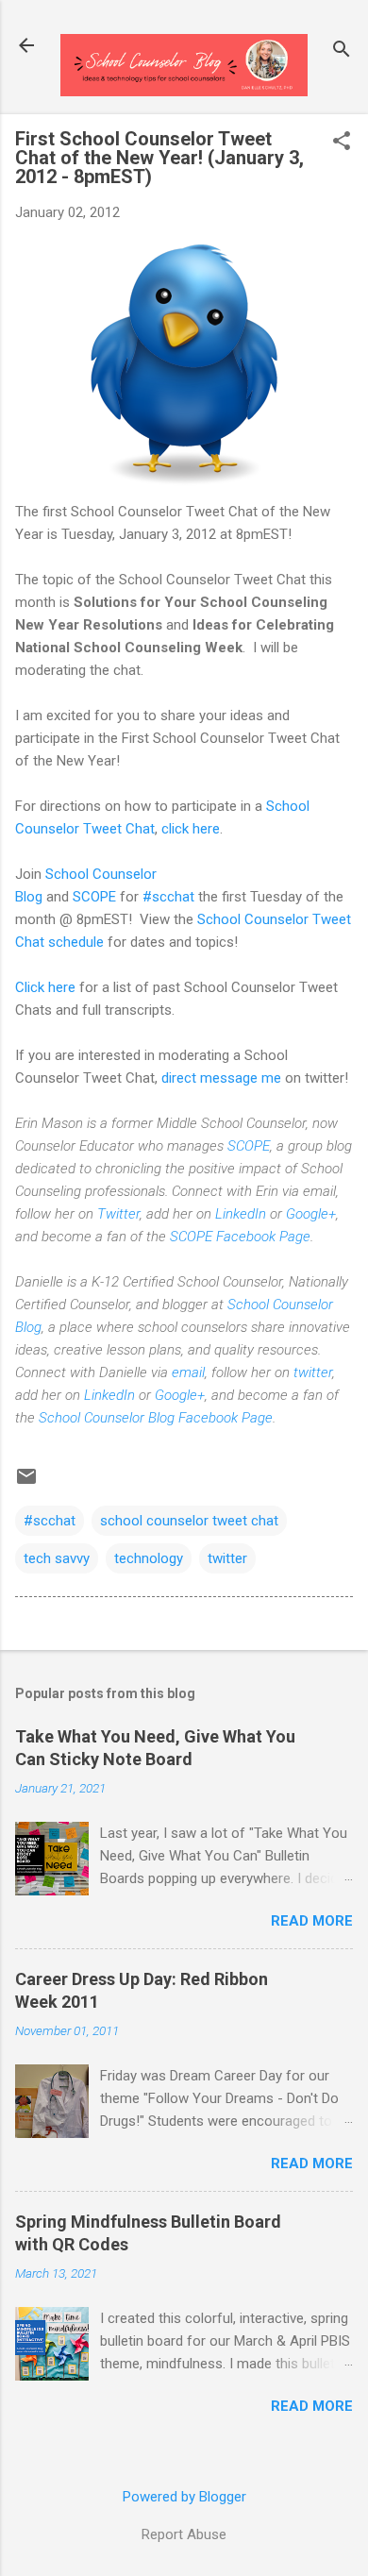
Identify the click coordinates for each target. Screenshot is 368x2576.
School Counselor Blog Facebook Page (156, 1418)
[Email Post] (26, 1483)
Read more (312, 1921)
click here (191, 829)
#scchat (168, 897)
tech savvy (57, 1558)
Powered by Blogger (184, 2497)
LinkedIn (241, 1214)
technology (149, 1558)
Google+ (311, 1214)
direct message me (221, 1078)
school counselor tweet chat (189, 1521)
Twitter (118, 1214)
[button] (342, 143)
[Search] (342, 51)
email (188, 1372)
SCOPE (94, 897)
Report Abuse (184, 2534)
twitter (313, 1372)
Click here (45, 987)
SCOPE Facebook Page (240, 1237)
